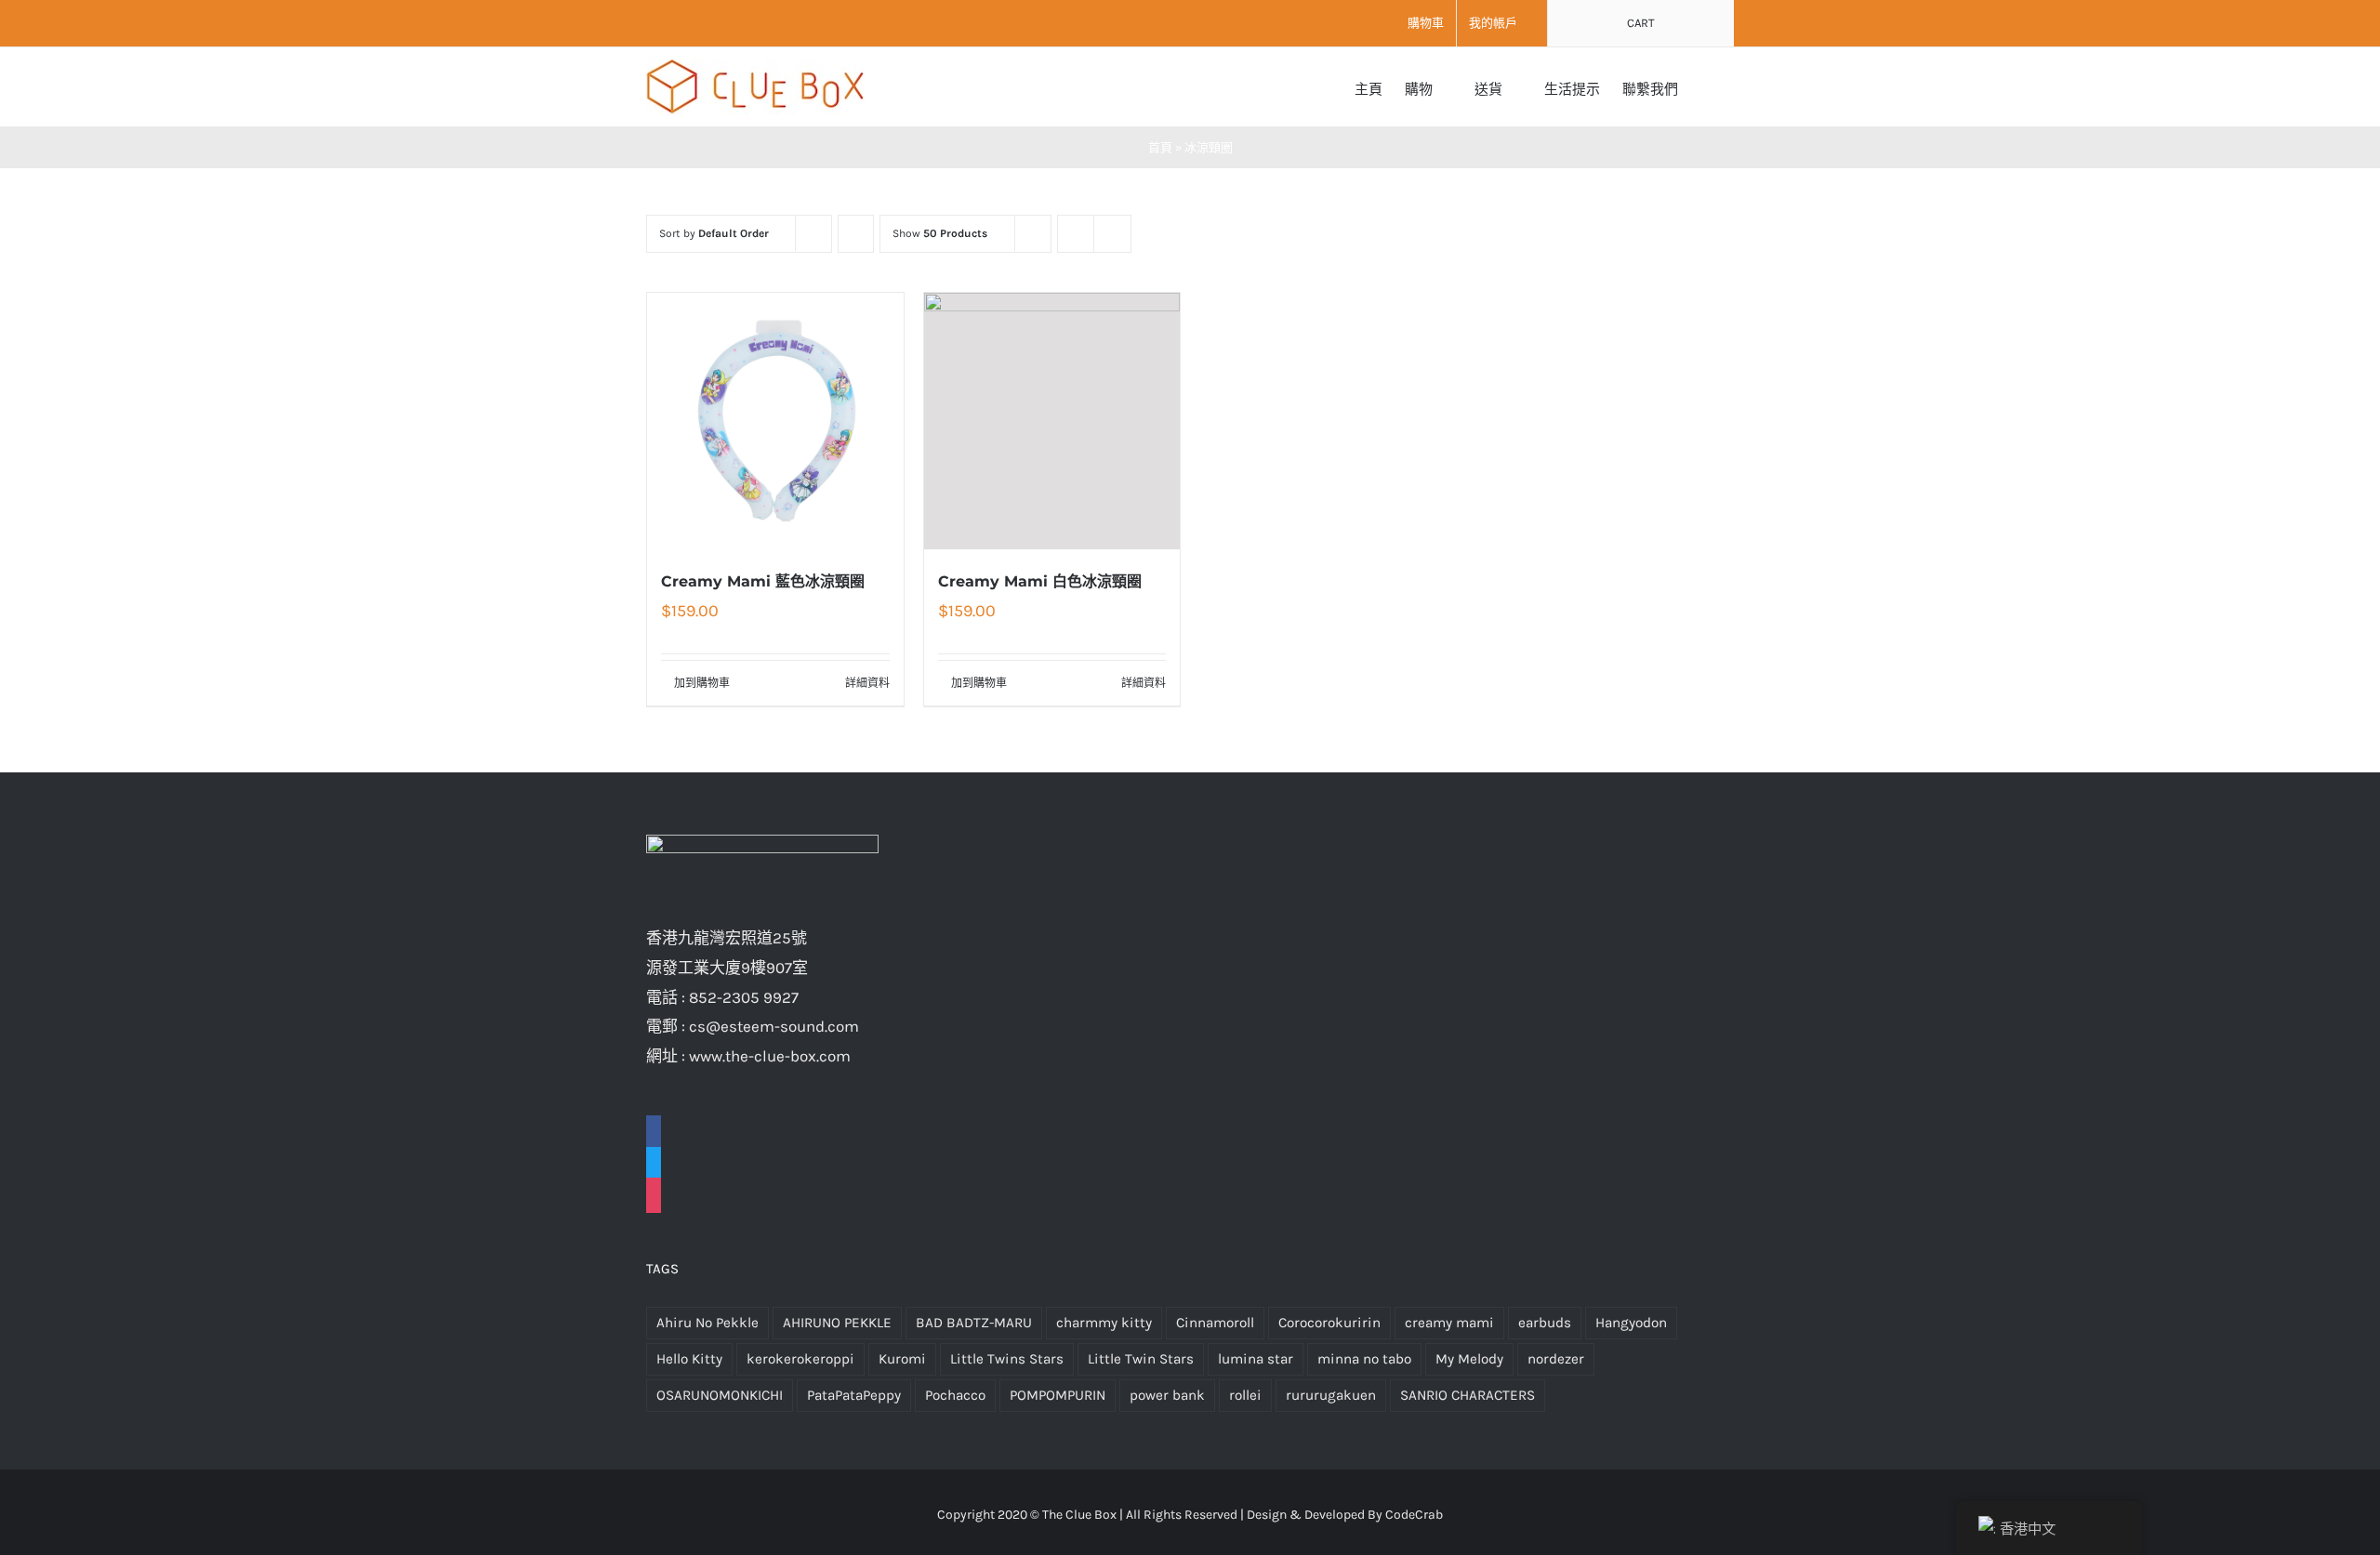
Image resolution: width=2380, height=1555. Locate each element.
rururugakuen (1331, 1395)
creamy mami (1449, 1323)
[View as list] (1112, 234)
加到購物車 (702, 683)
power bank (1167, 1395)
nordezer (1556, 1359)
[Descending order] (856, 234)
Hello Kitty (689, 1359)
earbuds (1545, 1323)
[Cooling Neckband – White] (1052, 421)
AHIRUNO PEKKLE (837, 1323)
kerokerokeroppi (800, 1359)
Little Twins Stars (1007, 1359)
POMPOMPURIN (1058, 1395)
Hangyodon (1631, 1323)
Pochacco (955, 1395)
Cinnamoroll (1215, 1323)
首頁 (1160, 147)
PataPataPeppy (854, 1395)
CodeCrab (1414, 1515)
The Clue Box (1079, 1515)
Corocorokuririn (1329, 1323)
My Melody (1469, 1359)
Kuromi (902, 1359)
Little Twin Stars (1141, 1359)
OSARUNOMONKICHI (720, 1395)
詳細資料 (867, 683)
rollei (1245, 1395)
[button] (1706, 87)
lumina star (1256, 1359)
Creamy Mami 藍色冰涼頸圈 (763, 581)
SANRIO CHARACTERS (1468, 1395)
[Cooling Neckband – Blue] (775, 421)
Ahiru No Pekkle (707, 1323)
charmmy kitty (1104, 1323)
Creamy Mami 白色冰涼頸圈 (1040, 581)
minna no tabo (1364, 1359)
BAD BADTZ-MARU (974, 1323)
